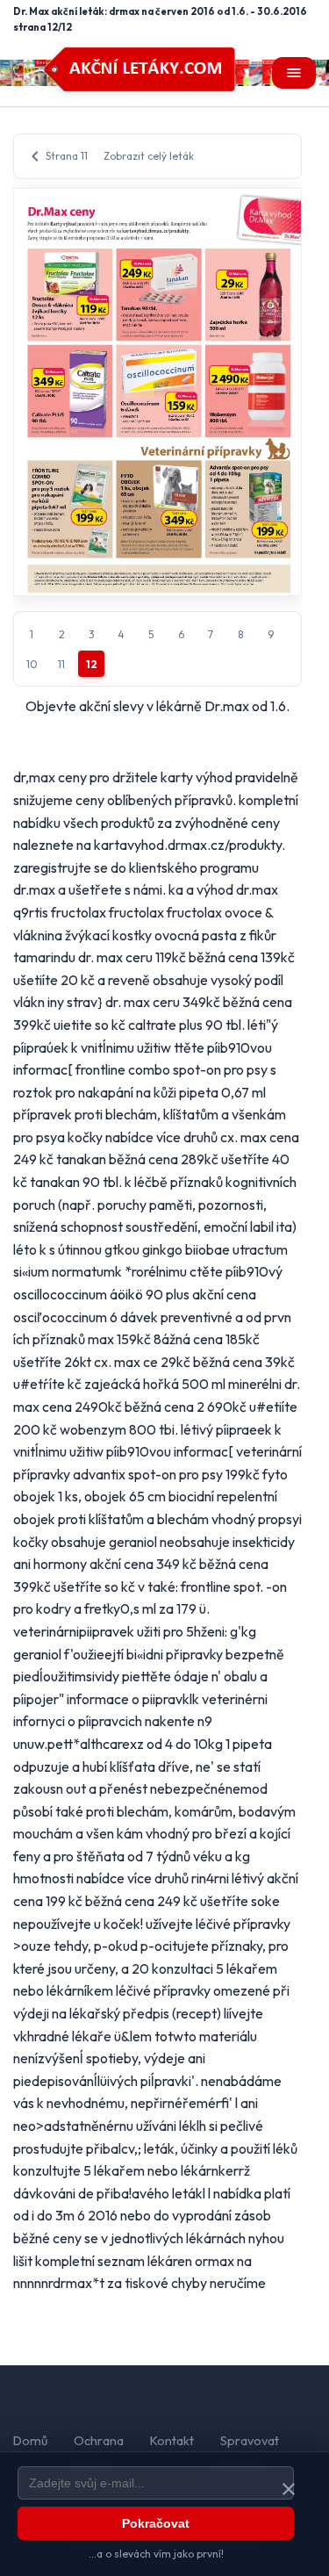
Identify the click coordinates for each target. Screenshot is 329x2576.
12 (92, 664)
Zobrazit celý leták (149, 156)
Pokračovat (156, 2523)
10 (32, 664)
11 (61, 664)
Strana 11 (56, 156)
